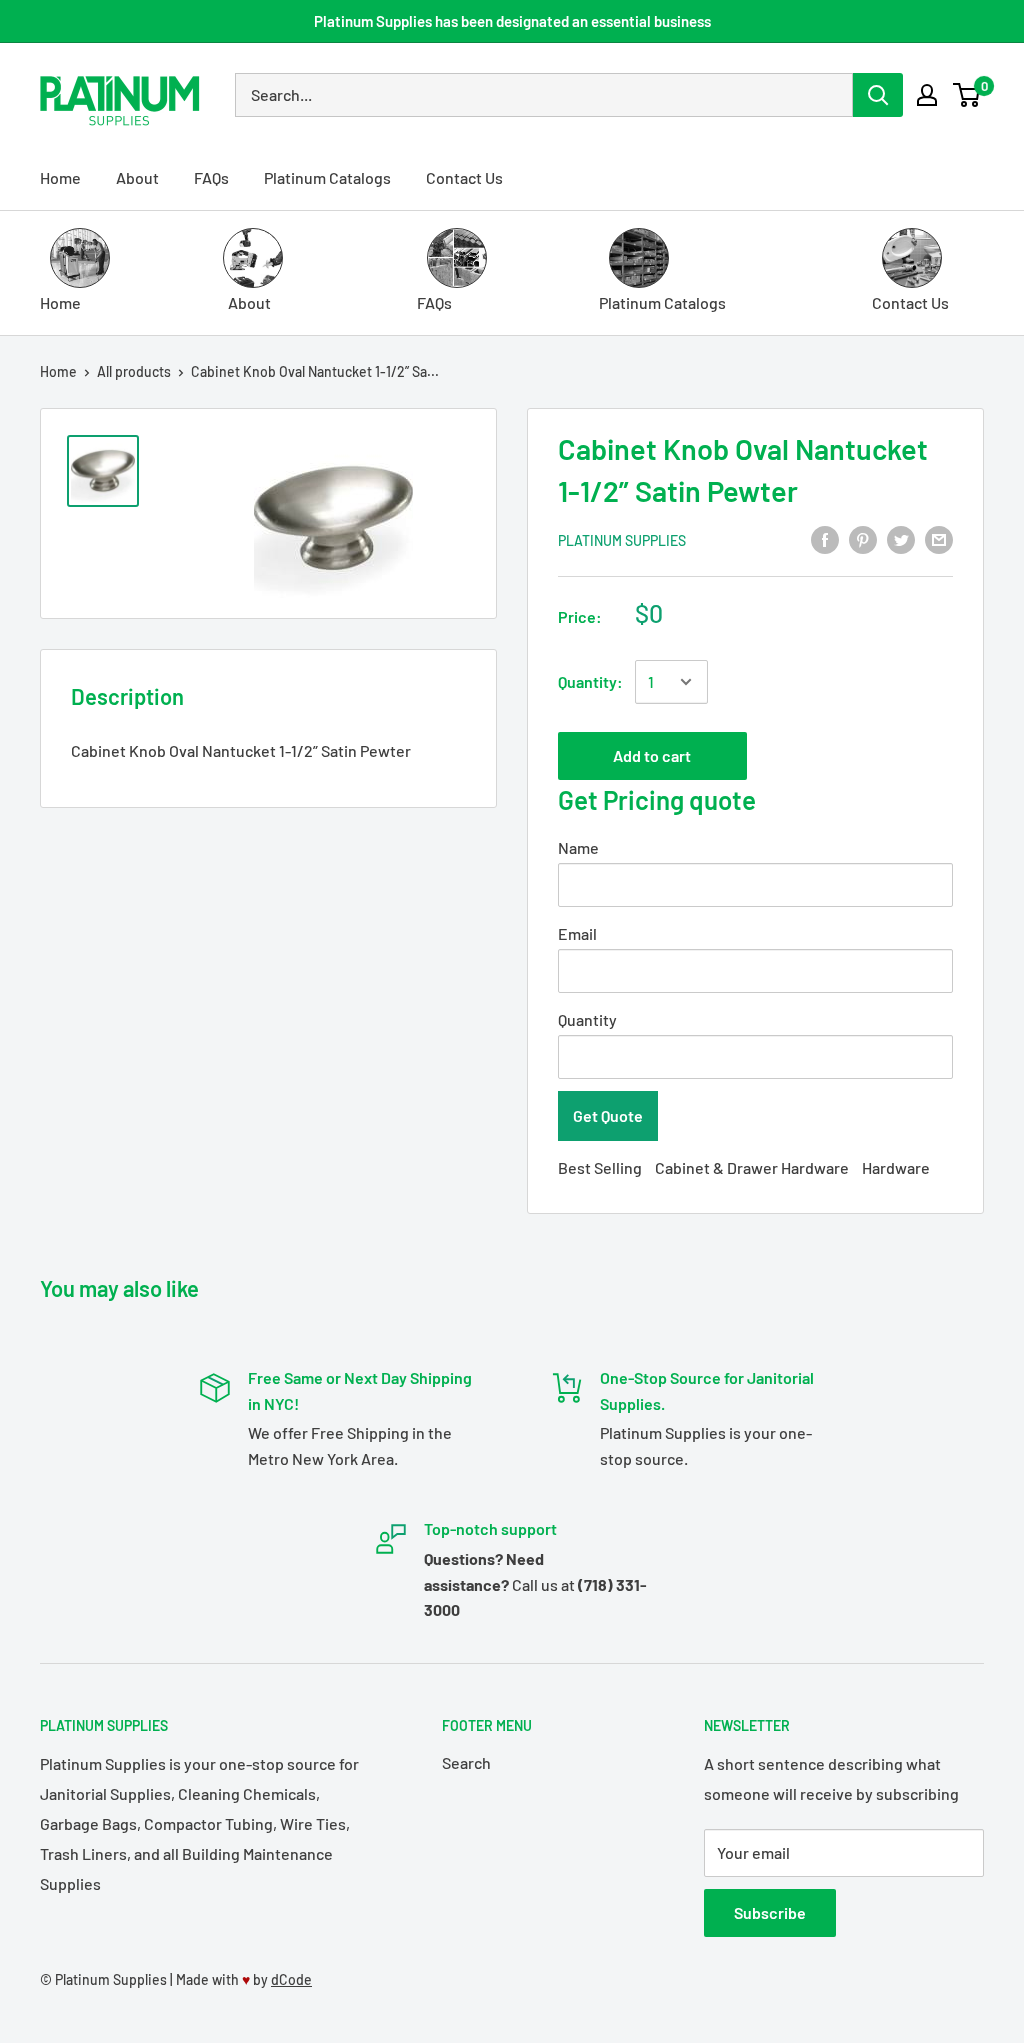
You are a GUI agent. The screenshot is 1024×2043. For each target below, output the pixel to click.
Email (577, 933)
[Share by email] (939, 538)
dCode (291, 1979)
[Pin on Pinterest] (863, 538)
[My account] (927, 95)
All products (134, 371)
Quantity (587, 1019)
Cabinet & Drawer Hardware (752, 1167)
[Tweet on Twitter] (901, 538)
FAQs (211, 177)
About (137, 177)
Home (60, 177)
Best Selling (600, 1167)
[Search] (878, 95)
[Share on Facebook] (825, 538)
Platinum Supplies (622, 540)
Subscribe (770, 1912)
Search (466, 1762)
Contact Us (464, 177)
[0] (967, 95)
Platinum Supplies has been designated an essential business (512, 21)
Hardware (896, 1167)
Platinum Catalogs (327, 177)
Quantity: (590, 681)
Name (578, 847)
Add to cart (652, 755)
